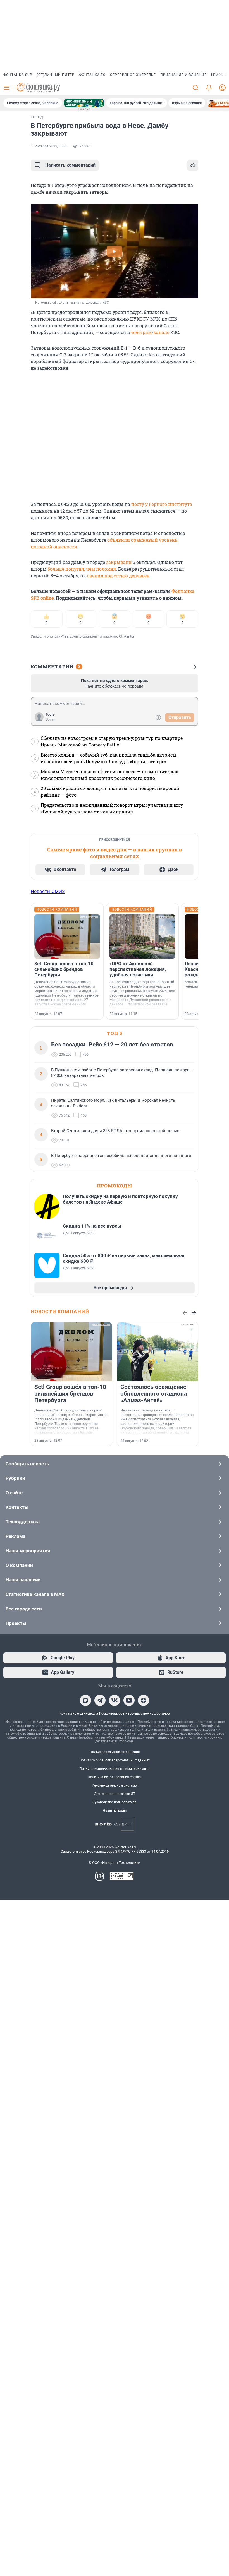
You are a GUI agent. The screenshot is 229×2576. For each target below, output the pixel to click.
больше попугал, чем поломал (82, 569)
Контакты (17, 1507)
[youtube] (129, 1700)
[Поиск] (195, 88)
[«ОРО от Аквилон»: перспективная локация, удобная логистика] (142, 937)
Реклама (15, 1536)
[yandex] (144, 1700)
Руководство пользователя (115, 1802)
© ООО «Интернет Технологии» (115, 1863)
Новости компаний (60, 1311)
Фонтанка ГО (92, 75)
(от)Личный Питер (56, 75)
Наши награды (115, 1811)
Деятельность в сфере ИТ (115, 1794)
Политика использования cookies (115, 1777)
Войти (51, 719)
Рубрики (15, 1478)
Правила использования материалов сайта (115, 1769)
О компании (19, 1565)
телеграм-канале (150, 332)
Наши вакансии (23, 1580)
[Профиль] (222, 88)
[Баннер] (84, 103)
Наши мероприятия (28, 1551)
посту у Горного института (162, 504)
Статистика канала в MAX (35, 1594)
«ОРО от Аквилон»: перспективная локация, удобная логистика (138, 969)
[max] (85, 1700)
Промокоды (115, 1186)
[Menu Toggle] (7, 88)
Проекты (16, 1623)
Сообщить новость (27, 1464)
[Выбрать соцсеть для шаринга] (193, 165)
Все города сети (24, 1609)
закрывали (119, 562)
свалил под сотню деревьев (118, 576)
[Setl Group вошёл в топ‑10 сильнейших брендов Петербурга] (67, 937)
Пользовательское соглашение (115, 1752)
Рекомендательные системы (115, 1785)
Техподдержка (23, 1522)
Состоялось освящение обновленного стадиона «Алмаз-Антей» (154, 1394)
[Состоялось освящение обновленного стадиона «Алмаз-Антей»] (158, 1352)
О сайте (14, 1493)
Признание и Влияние (183, 75)
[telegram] (100, 1700)
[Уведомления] (209, 88)
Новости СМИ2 (48, 891)
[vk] (115, 1700)
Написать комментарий (70, 165)
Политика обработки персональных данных (115, 1760)
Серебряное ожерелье (133, 75)
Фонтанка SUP (18, 75)
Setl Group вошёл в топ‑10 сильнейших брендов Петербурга (64, 969)
